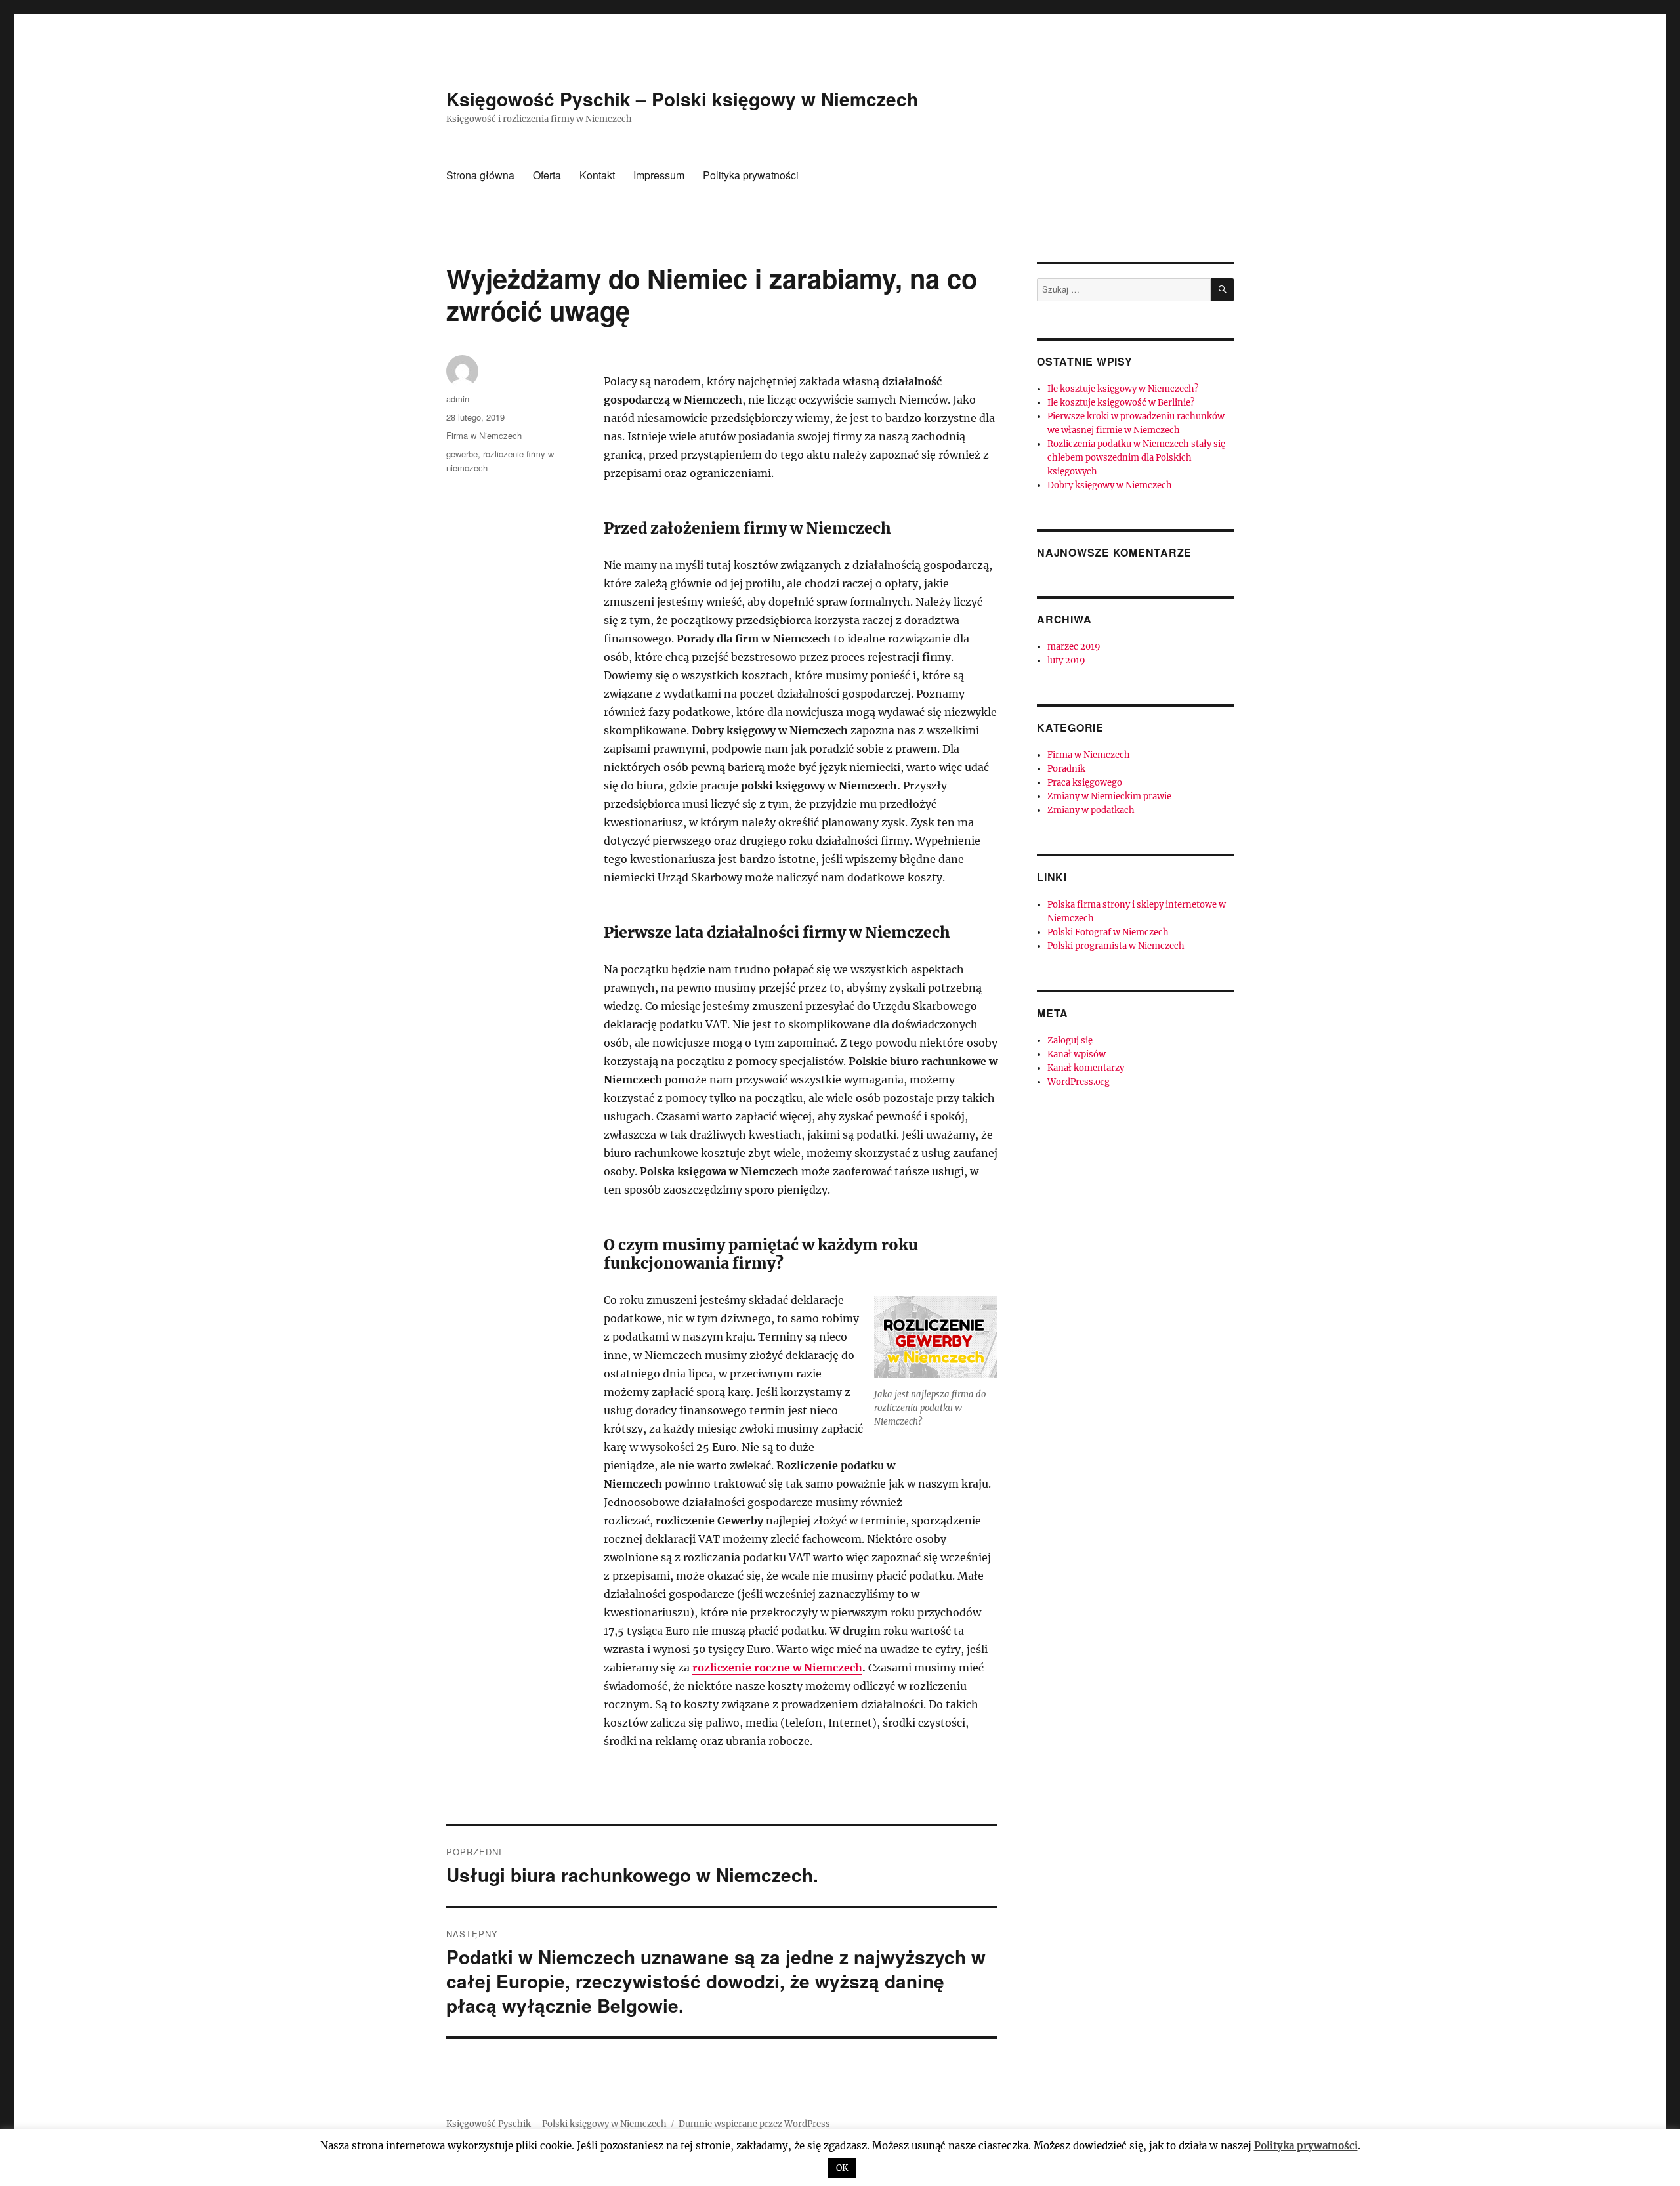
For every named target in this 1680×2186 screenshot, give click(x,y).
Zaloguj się (1070, 1040)
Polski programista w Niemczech (1116, 946)
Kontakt (597, 175)
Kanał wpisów (1077, 1054)
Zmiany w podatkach (1091, 810)
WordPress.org (1079, 1082)
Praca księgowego (1085, 783)
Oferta (547, 175)
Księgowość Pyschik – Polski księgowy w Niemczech (682, 99)
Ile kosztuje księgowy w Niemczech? (1123, 389)
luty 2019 (1066, 661)
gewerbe (462, 454)
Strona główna (480, 175)
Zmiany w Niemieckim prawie (1109, 796)
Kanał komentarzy (1086, 1068)
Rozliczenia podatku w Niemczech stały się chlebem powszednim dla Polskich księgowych (1136, 458)
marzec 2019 (1074, 647)
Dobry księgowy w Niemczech (1110, 485)
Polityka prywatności (751, 175)
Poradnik (1066, 769)
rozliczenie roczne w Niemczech (777, 1668)
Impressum (659, 175)
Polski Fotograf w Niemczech (1108, 932)
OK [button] (842, 2168)
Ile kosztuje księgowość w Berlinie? (1121, 403)
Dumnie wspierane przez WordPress (754, 2124)
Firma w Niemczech (484, 435)
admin (458, 399)
